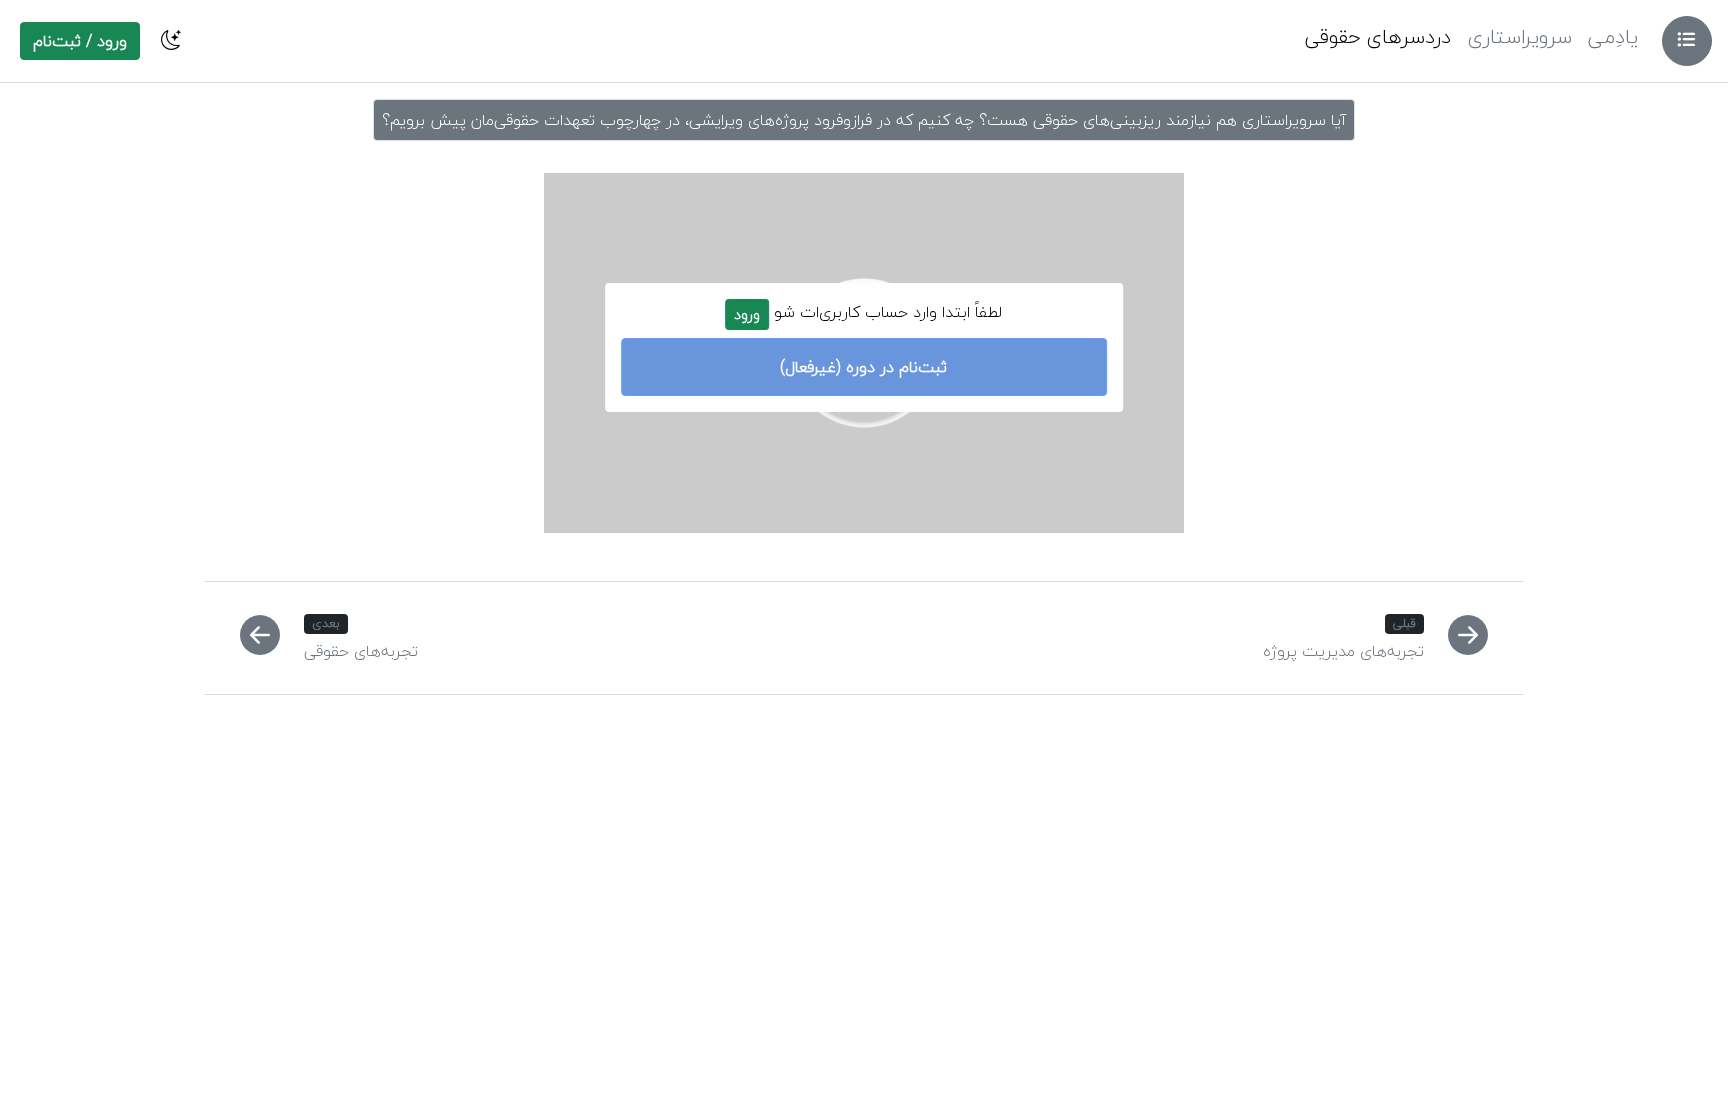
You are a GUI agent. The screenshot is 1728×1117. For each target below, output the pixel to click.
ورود (747, 314)
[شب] (171, 41)
